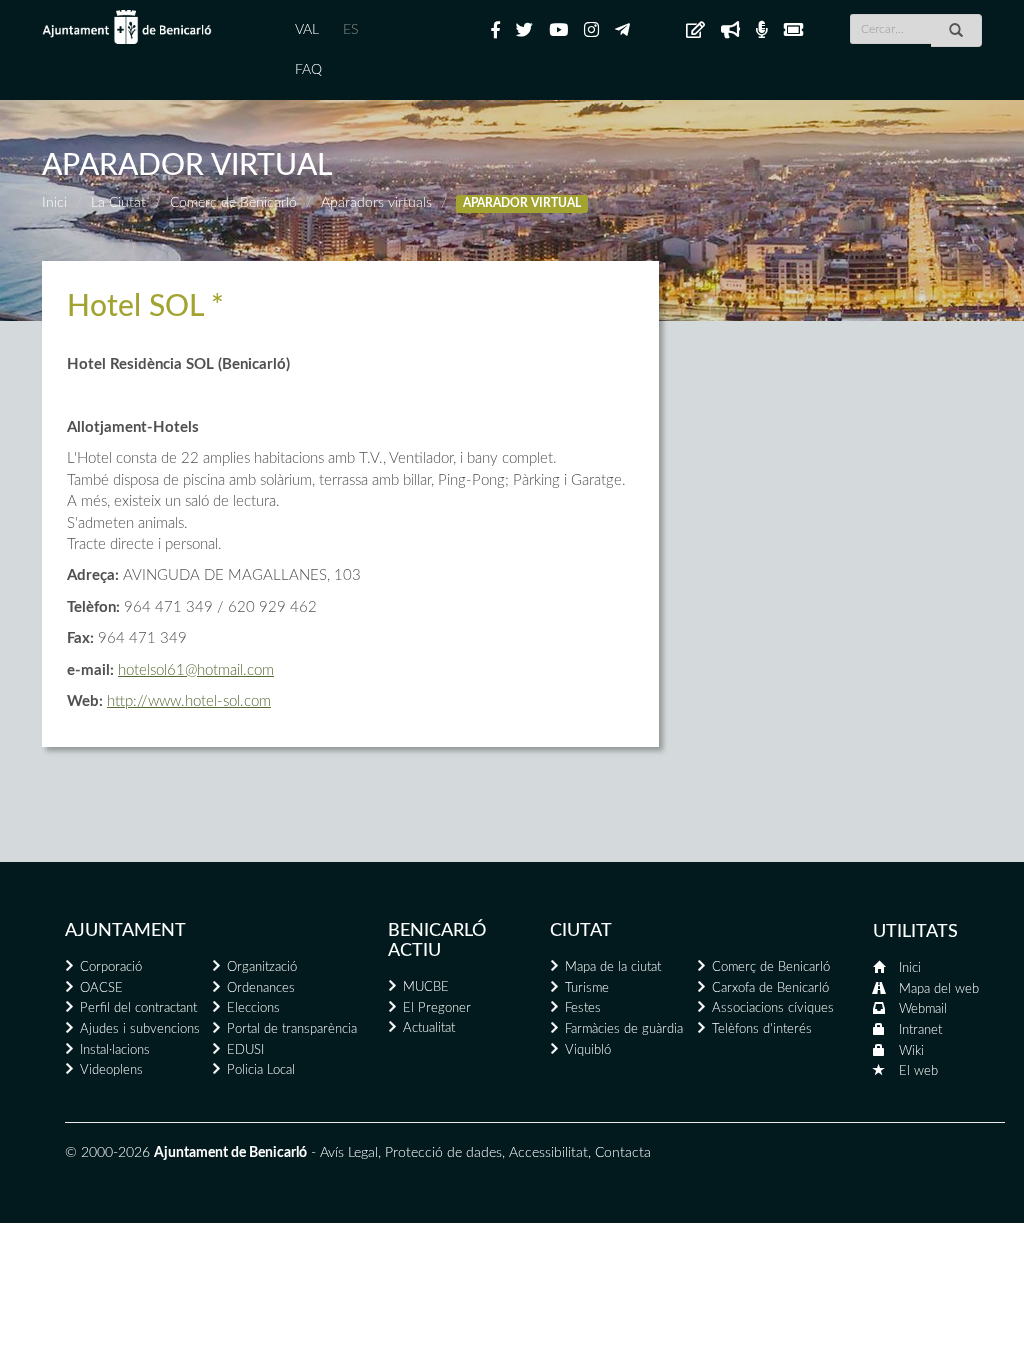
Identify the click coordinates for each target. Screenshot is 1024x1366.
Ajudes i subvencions (140, 1029)
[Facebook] (495, 31)
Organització (262, 967)
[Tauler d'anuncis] (695, 31)
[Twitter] (524, 31)
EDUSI (245, 1050)
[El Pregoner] (730, 31)
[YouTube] (558, 31)
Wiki (911, 1051)
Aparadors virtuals (376, 203)
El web (918, 1071)
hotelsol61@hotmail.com (196, 670)
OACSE (101, 988)
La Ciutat (118, 203)
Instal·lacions (115, 1050)
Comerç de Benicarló (233, 203)
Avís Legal (349, 1153)
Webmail (923, 1009)
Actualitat (429, 1028)
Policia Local (261, 1070)
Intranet (920, 1030)
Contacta (623, 1153)
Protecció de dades (443, 1153)
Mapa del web (939, 989)
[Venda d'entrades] (793, 31)
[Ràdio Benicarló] (762, 31)
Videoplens (111, 1070)
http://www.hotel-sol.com (189, 701)
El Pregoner (437, 1008)
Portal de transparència (292, 1029)
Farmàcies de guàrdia (624, 1029)
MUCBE (426, 987)
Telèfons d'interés (762, 1029)
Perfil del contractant (138, 1008)
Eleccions (253, 1008)
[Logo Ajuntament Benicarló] (127, 27)
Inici (54, 203)
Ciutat (581, 931)
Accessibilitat (548, 1153)
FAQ (308, 70)
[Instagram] (591, 31)
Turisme (587, 988)
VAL (307, 30)
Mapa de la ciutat (613, 967)
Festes (583, 1008)
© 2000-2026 (107, 1153)
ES (350, 30)
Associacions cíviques (773, 1008)
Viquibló (588, 1050)
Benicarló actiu (437, 941)
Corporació (111, 967)
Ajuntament (125, 931)
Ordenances (261, 988)
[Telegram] (622, 31)
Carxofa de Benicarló (770, 988)
